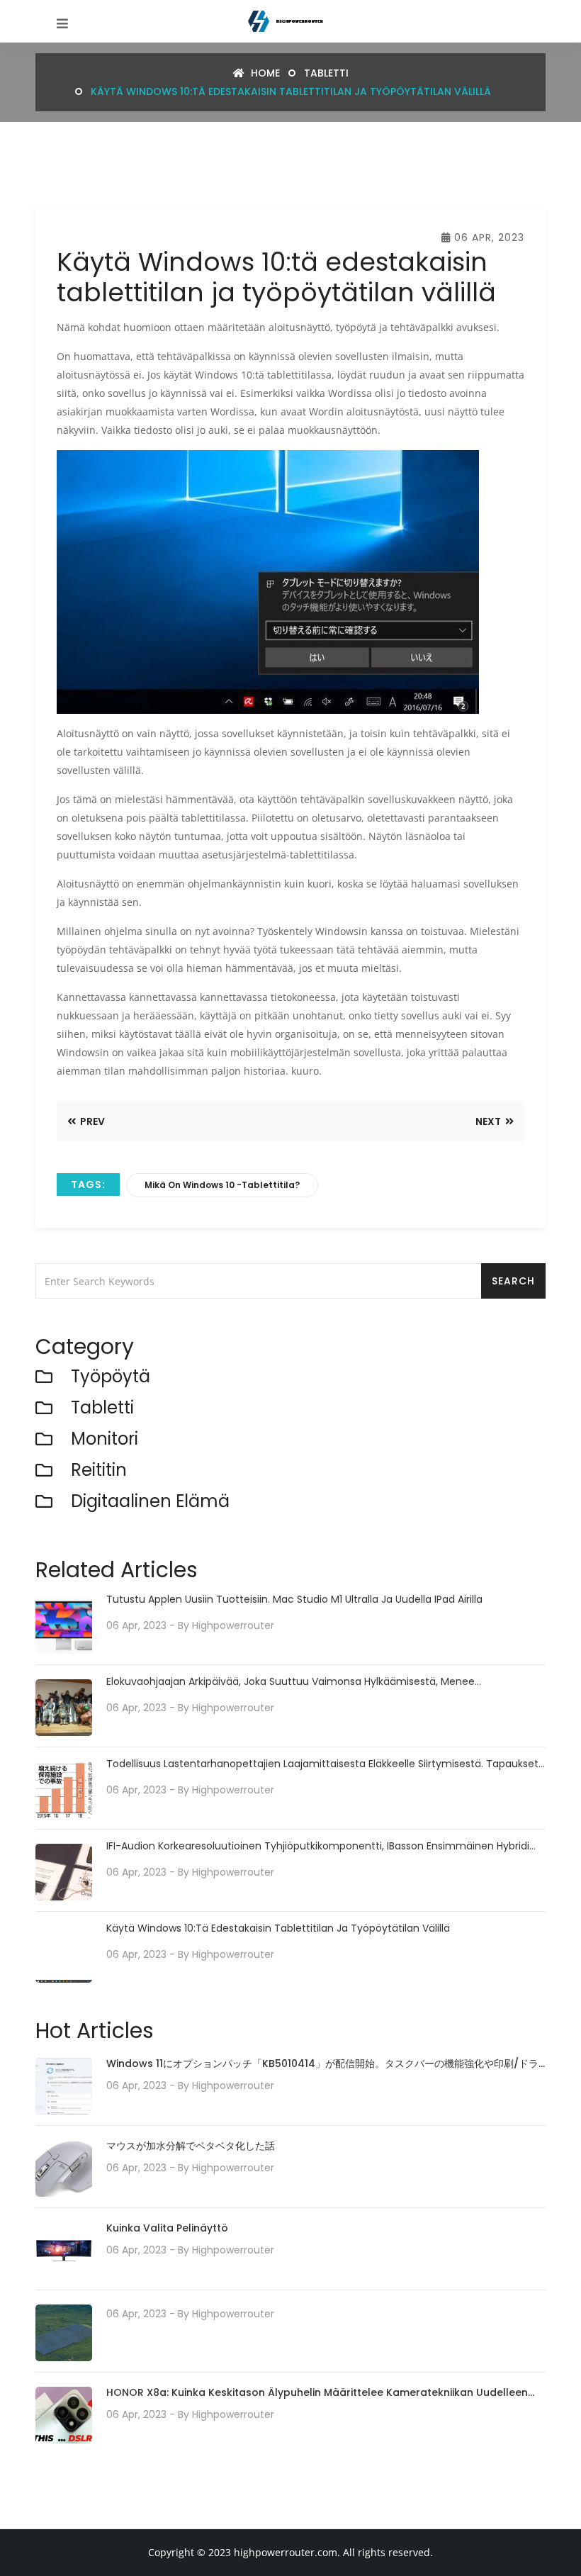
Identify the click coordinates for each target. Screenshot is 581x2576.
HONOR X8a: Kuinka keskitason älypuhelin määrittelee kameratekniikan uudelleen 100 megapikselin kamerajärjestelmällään (317, 2393)
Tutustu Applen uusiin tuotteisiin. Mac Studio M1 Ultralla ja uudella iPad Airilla (294, 1600)
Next (489, 1121)
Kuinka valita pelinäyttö (167, 2228)
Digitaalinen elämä (150, 1502)
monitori (105, 1439)
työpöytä (111, 1377)
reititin (99, 1471)
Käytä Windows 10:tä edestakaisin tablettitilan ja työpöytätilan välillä (278, 1928)
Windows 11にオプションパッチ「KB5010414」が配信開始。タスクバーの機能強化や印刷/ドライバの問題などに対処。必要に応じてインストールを (322, 2065)
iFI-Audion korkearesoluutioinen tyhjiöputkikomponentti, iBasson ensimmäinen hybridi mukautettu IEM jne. (318, 1846)
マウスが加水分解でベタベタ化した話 (191, 2146)
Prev (91, 1121)
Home (264, 73)
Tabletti (326, 73)
